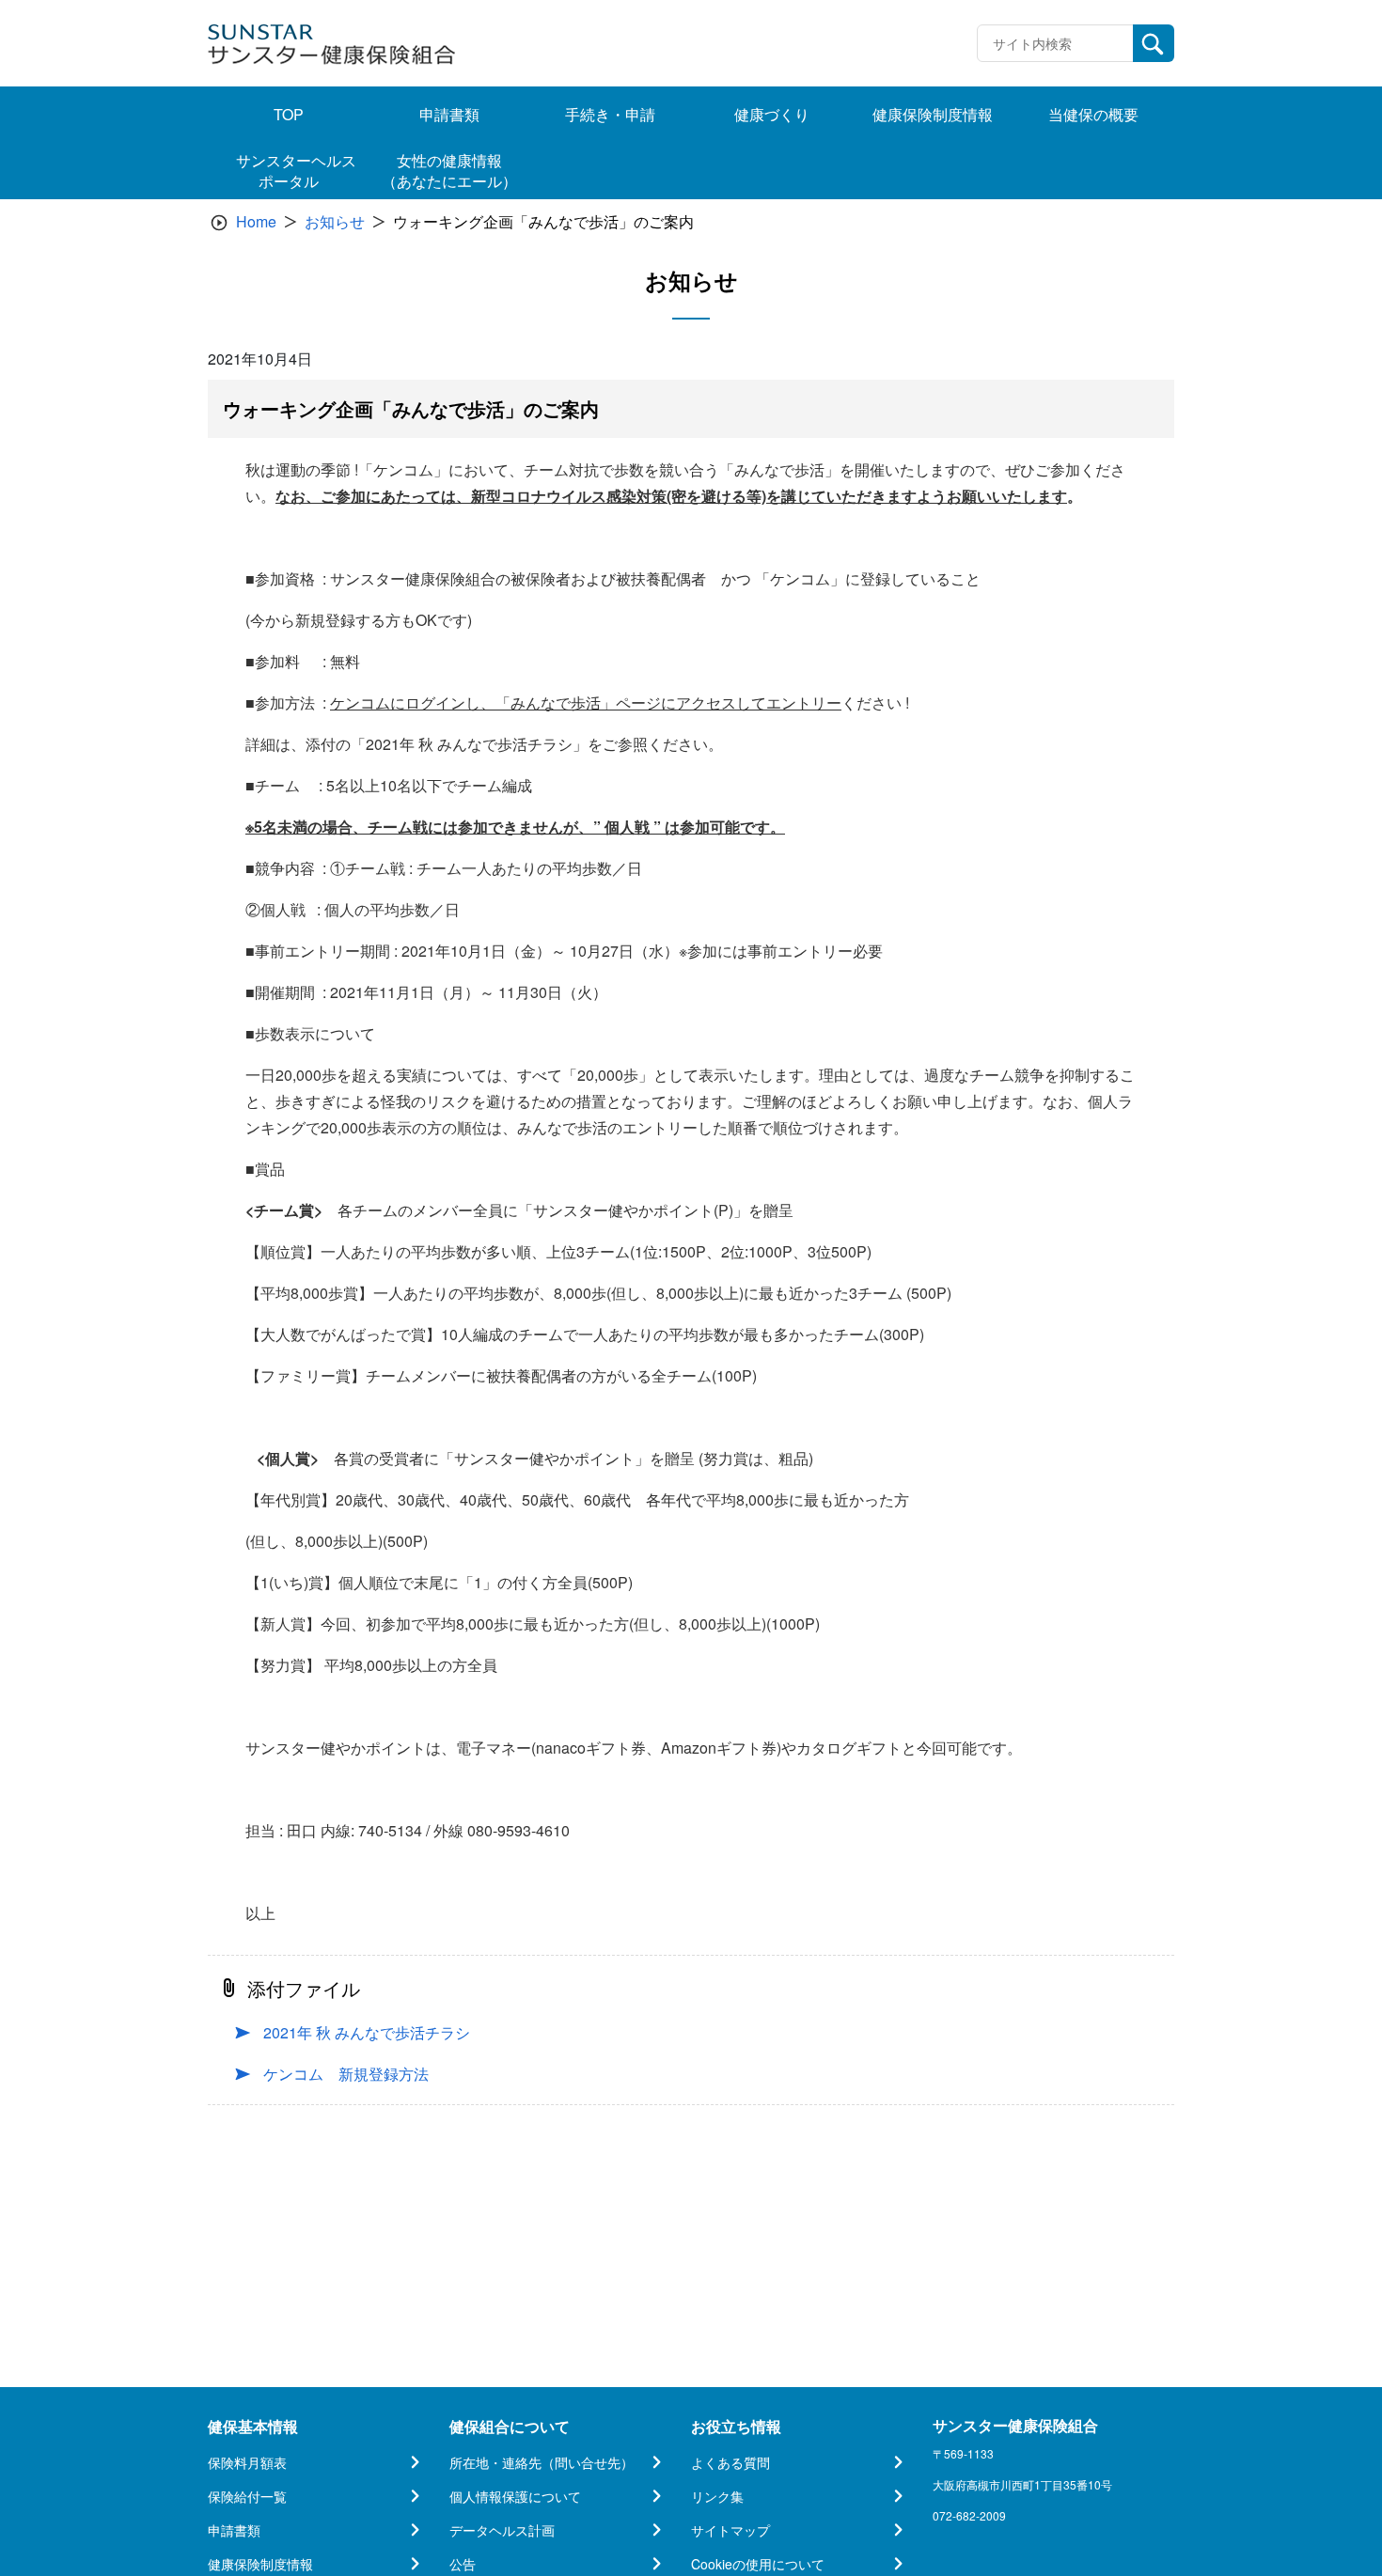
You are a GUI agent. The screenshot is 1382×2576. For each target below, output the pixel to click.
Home (256, 221)
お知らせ (335, 221)
